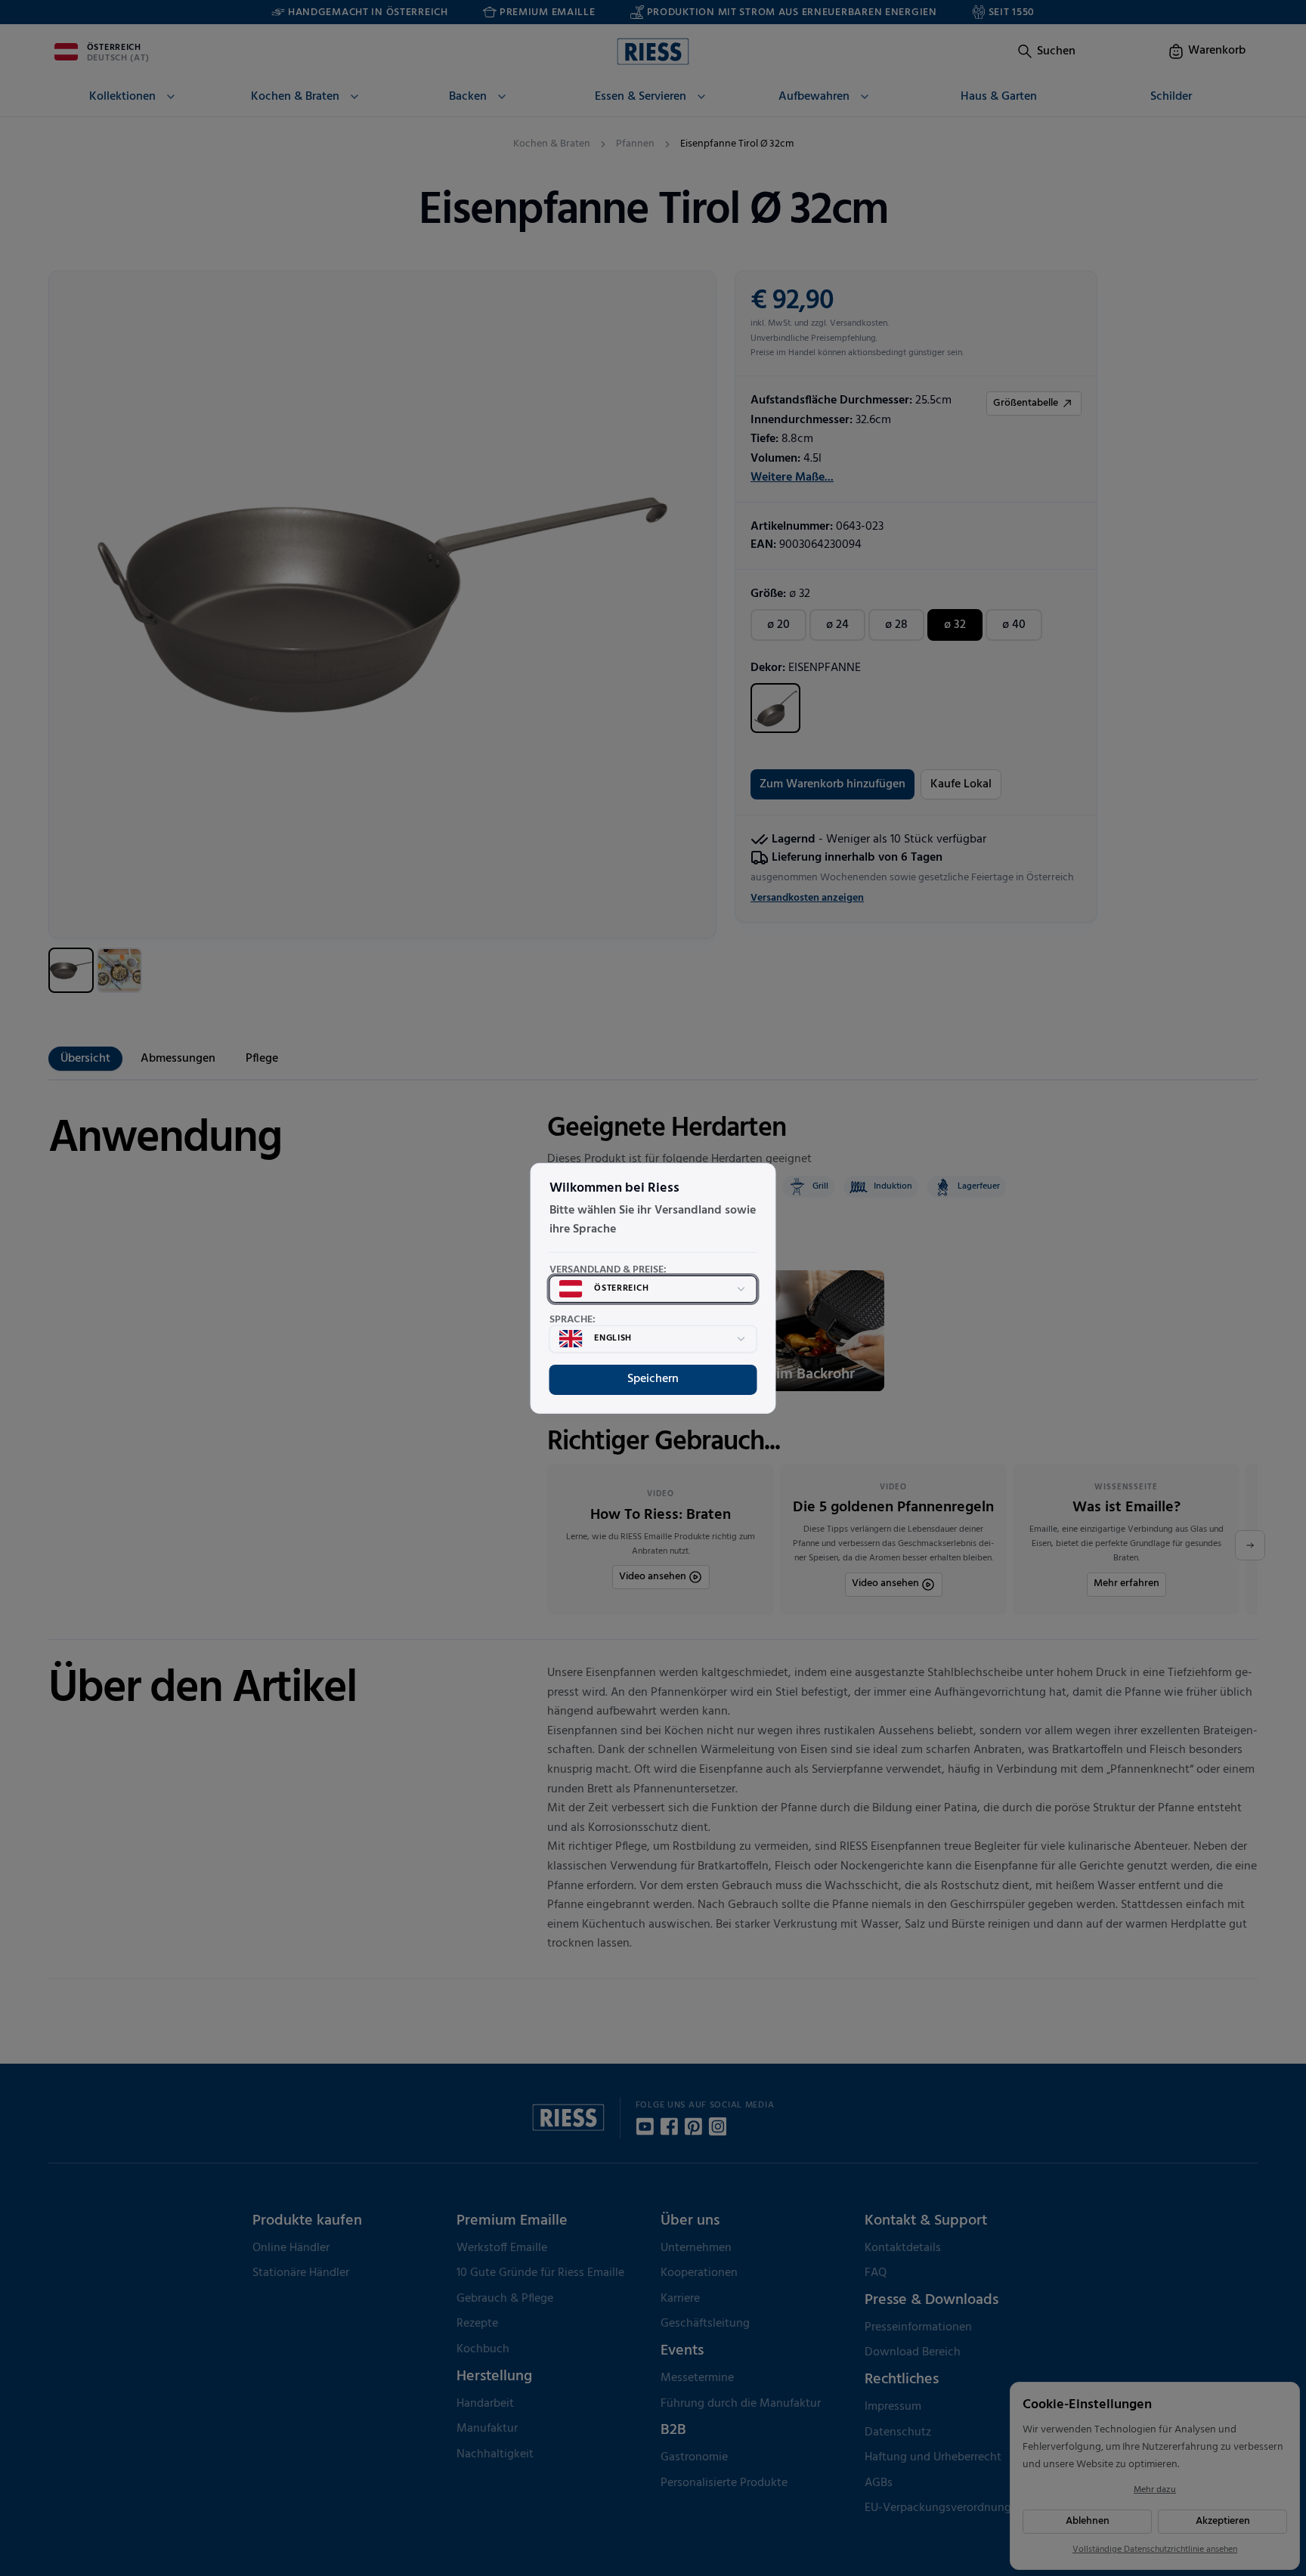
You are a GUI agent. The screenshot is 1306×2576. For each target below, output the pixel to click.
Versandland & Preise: (608, 1270)
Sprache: (573, 1320)
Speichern (653, 1379)
